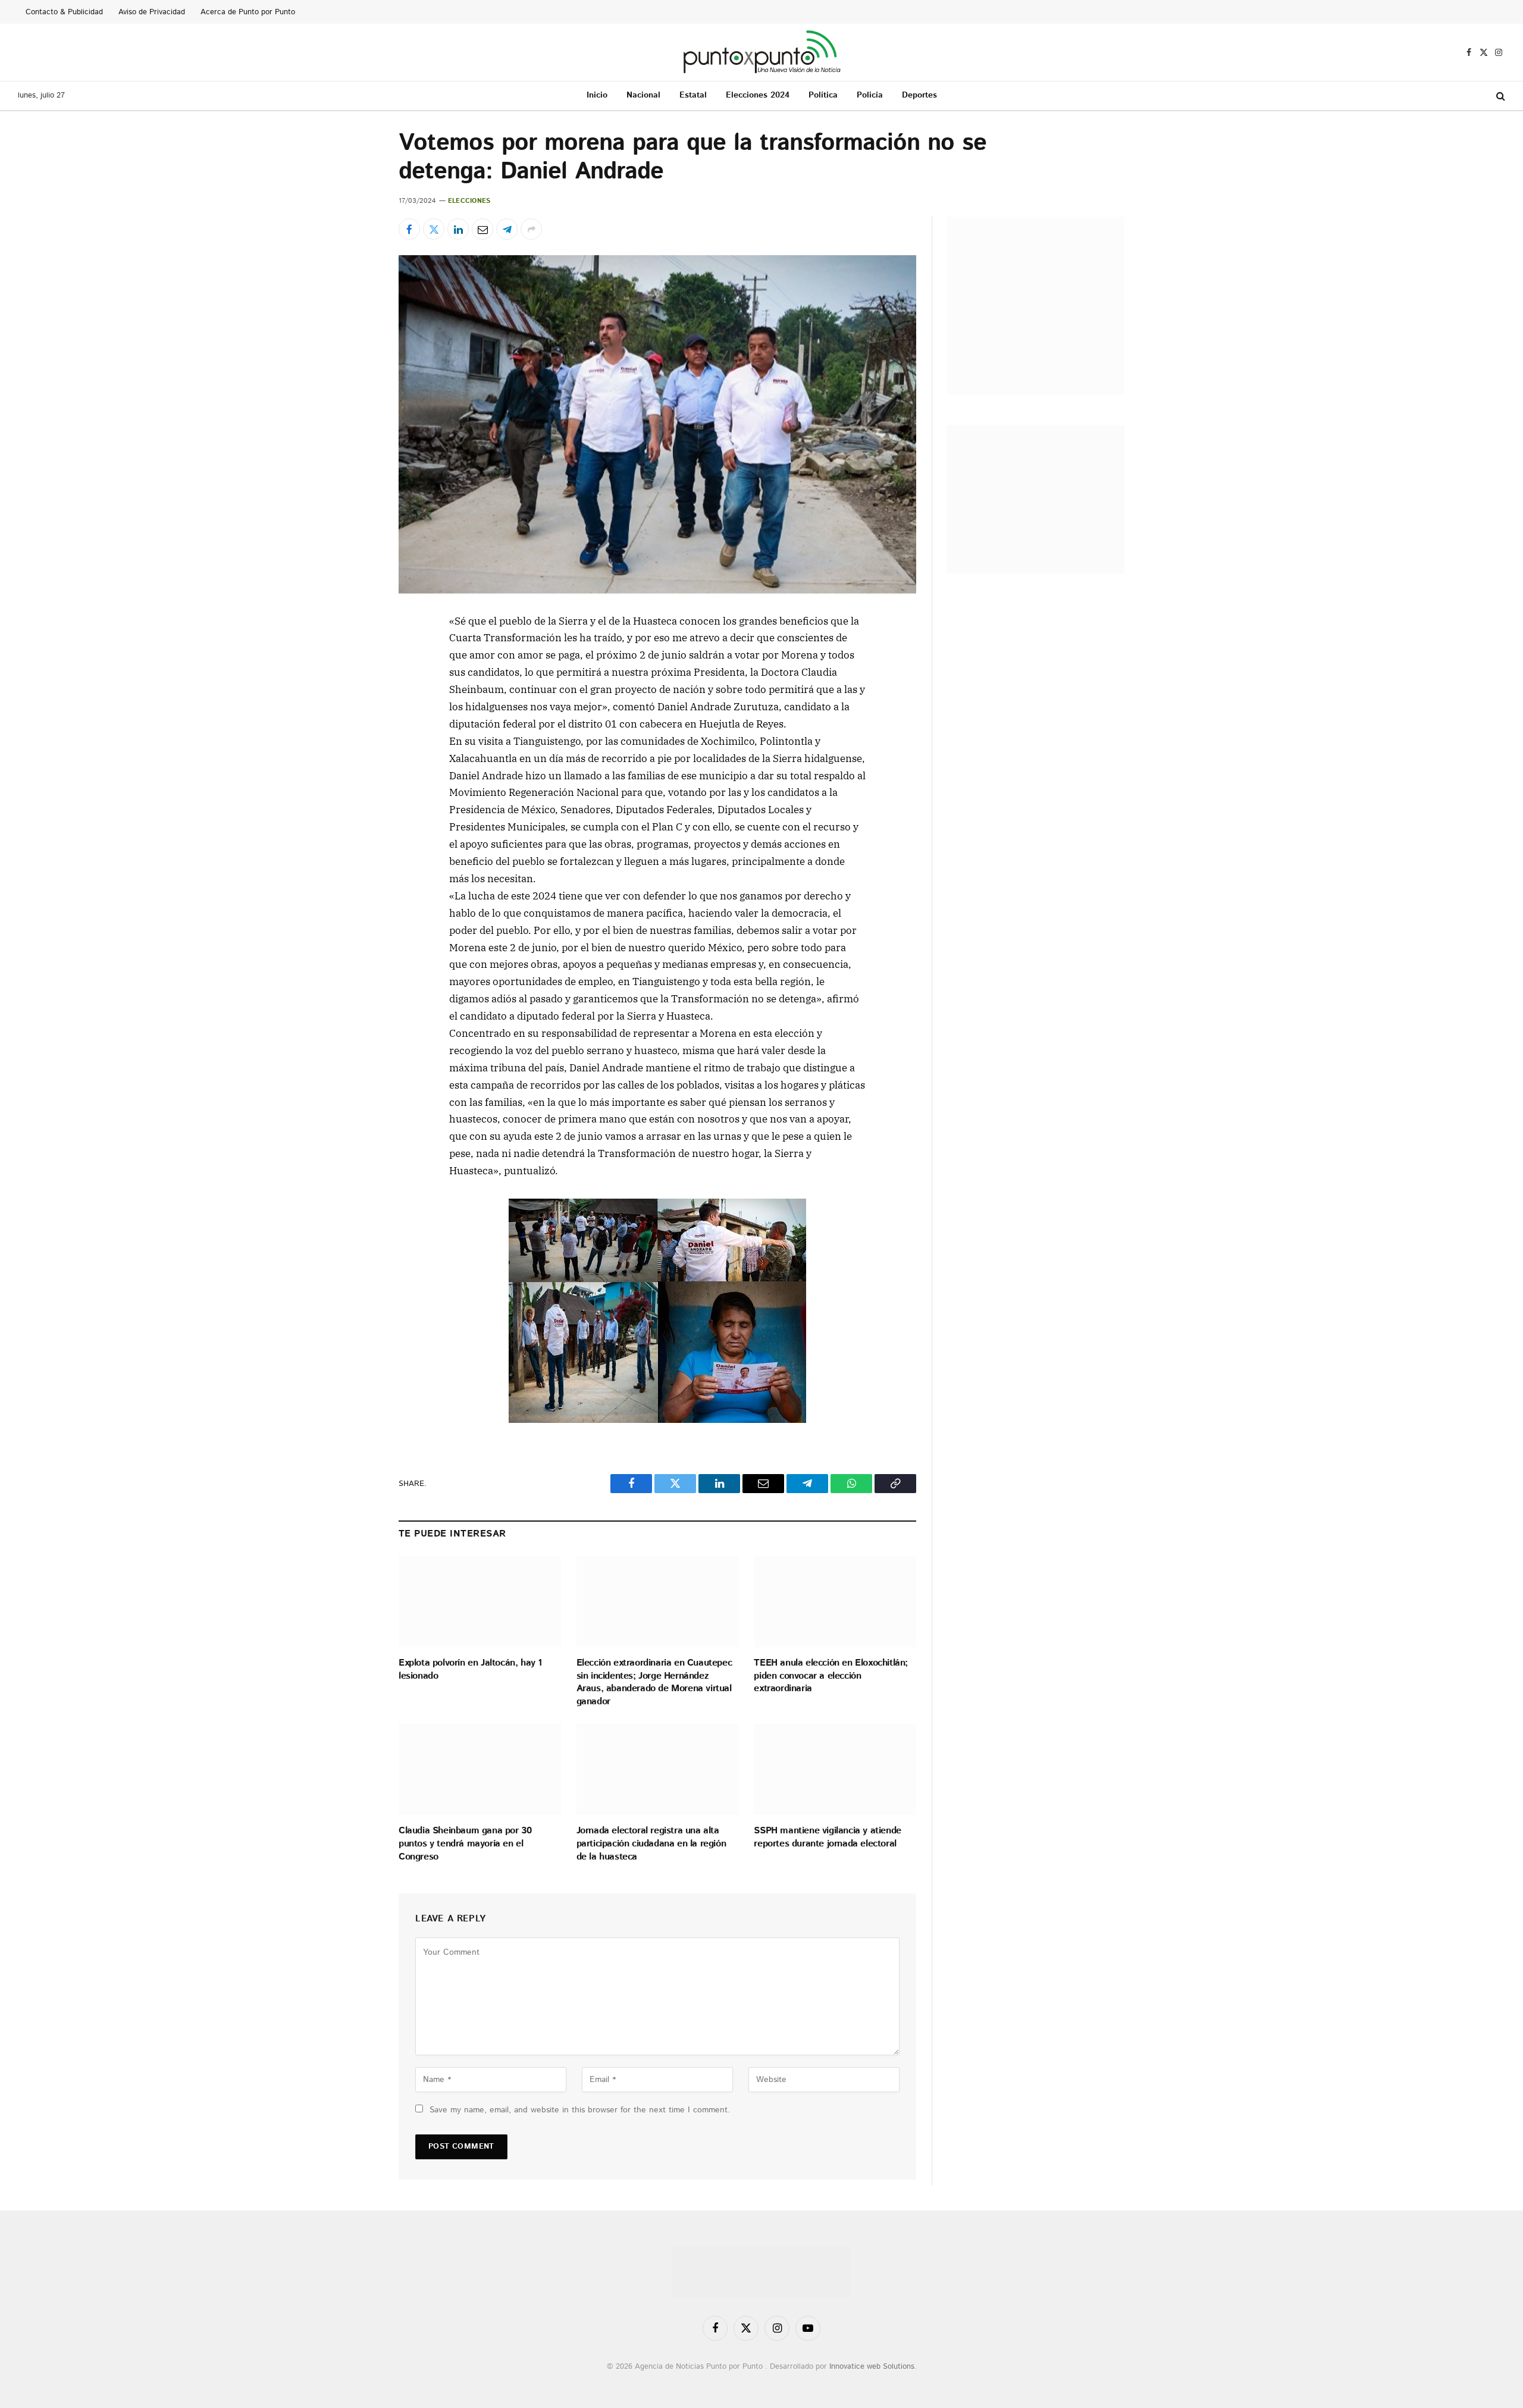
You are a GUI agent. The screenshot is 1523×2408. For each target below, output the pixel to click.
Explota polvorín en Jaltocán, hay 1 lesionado (470, 1670)
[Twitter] (356, 678)
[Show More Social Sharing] (531, 229)
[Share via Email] (482, 229)
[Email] (356, 733)
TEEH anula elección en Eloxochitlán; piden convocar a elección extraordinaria (831, 1676)
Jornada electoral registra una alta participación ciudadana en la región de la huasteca (651, 1844)
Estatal (693, 95)
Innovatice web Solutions (872, 2367)
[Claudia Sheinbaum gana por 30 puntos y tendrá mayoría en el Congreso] (480, 1769)
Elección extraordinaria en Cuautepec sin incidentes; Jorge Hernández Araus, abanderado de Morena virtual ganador (654, 1683)
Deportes (919, 95)
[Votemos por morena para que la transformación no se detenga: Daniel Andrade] (657, 424)
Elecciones (469, 201)
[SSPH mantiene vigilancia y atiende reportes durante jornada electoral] (835, 1769)
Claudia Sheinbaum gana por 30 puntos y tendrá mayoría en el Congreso (465, 1844)
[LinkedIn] (356, 706)
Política (823, 95)
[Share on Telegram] (507, 229)
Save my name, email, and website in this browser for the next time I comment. (580, 2110)
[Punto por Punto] (762, 52)
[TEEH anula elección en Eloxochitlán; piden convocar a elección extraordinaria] (835, 1602)
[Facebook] (356, 651)
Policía (870, 95)
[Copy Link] (356, 815)
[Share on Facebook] (409, 229)
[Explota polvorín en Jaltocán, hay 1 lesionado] (480, 1602)
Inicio (597, 95)
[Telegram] (356, 760)
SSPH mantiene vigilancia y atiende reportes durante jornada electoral (827, 1838)
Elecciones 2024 (758, 95)
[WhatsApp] (356, 788)
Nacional (643, 95)
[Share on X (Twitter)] (434, 229)
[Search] (1500, 96)
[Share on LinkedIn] (458, 229)
